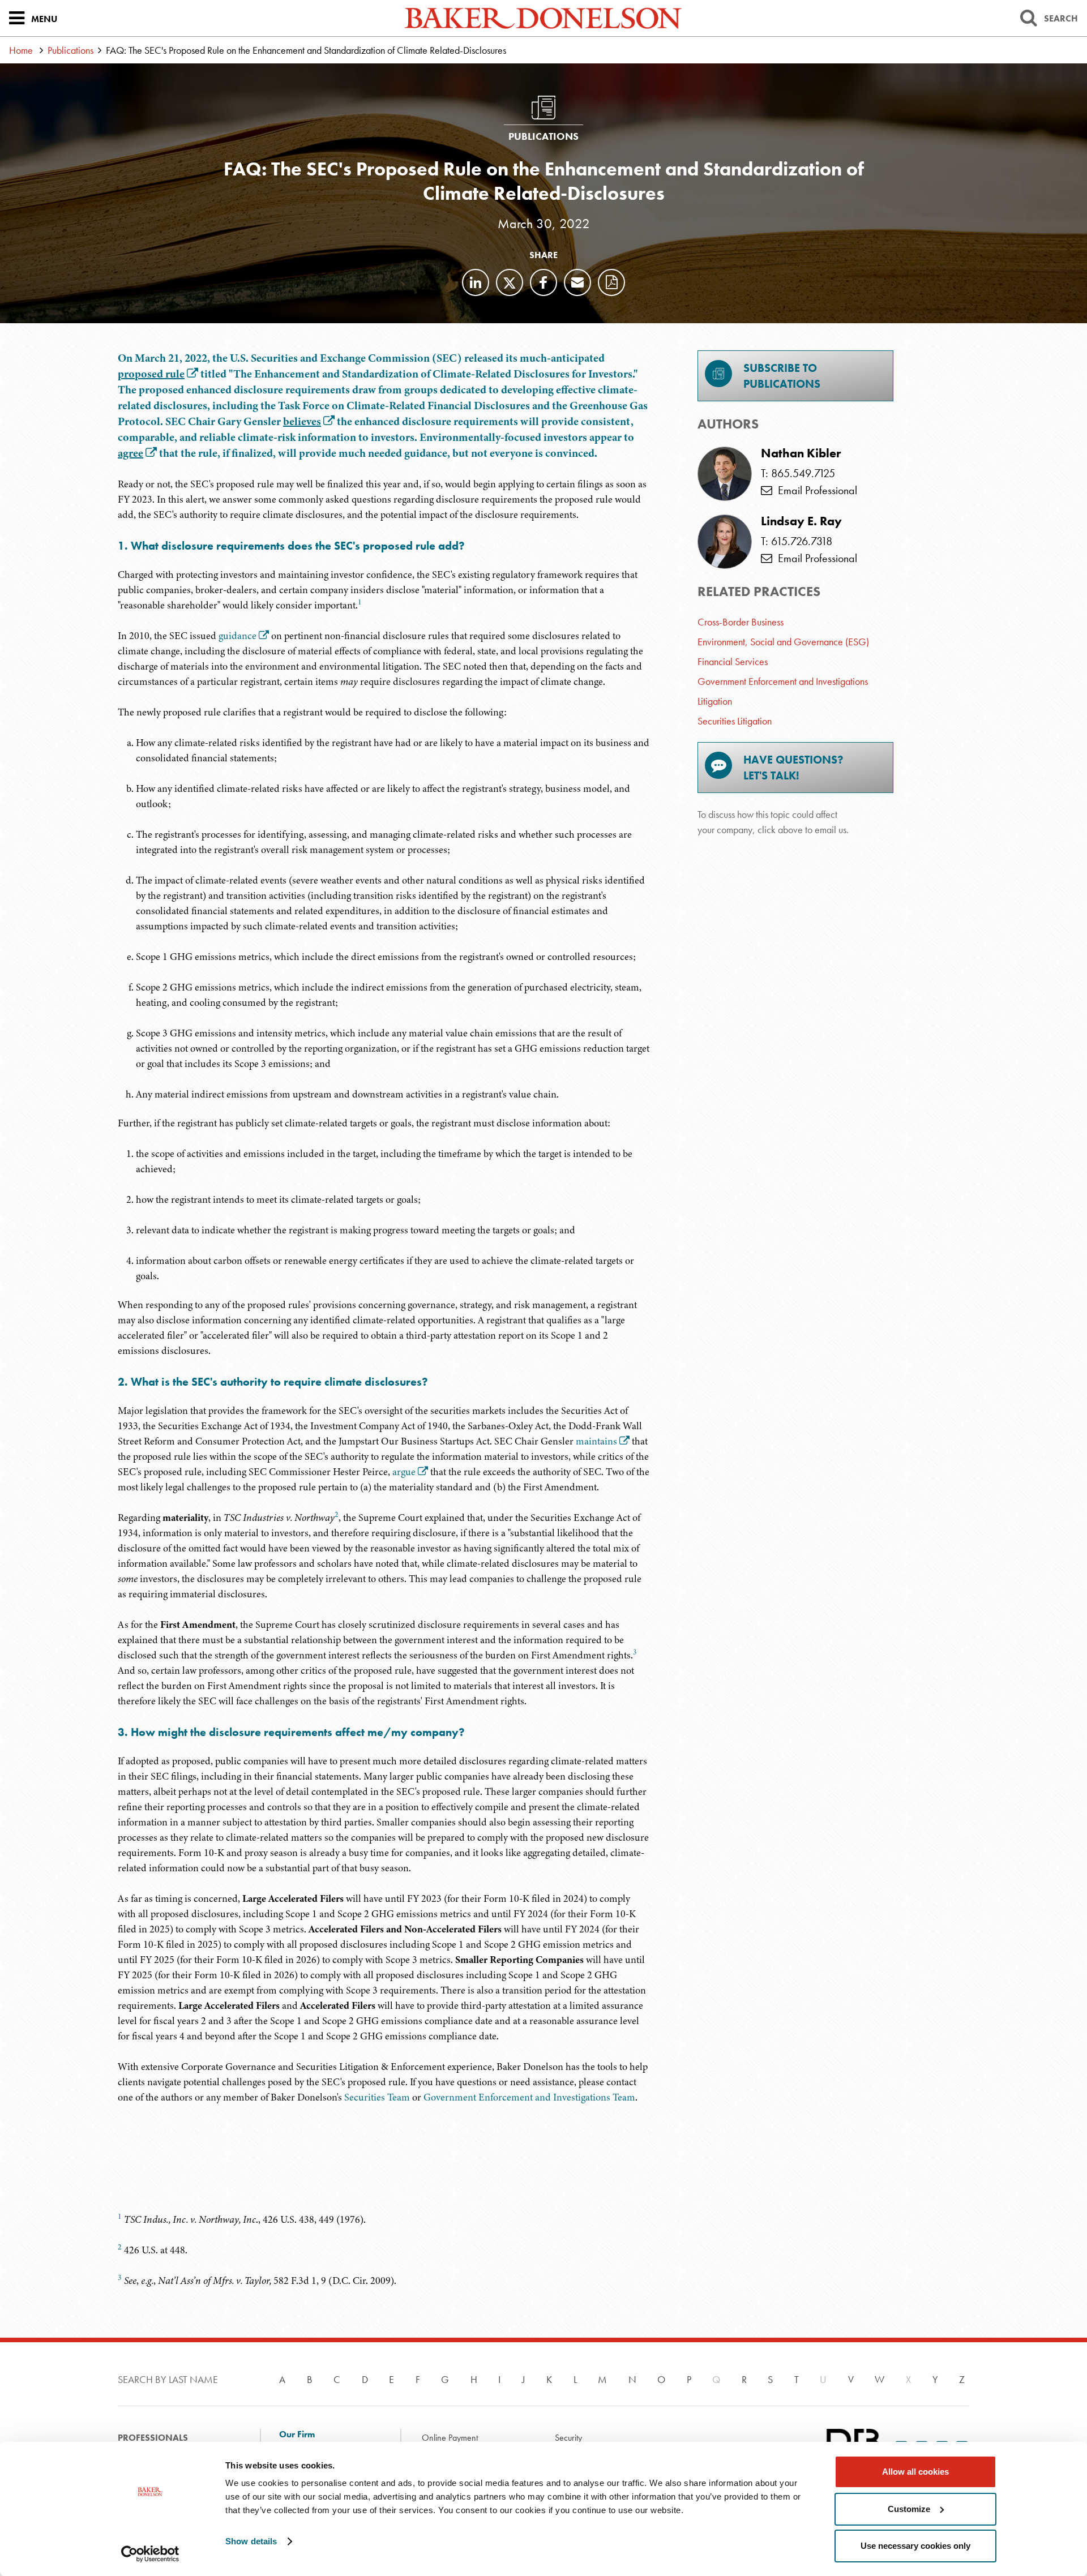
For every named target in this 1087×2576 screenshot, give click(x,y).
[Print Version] (611, 282)
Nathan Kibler (801, 453)
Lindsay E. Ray (801, 521)
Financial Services (733, 661)
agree (130, 453)
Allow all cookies (915, 2472)
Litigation (715, 701)
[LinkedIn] (476, 282)
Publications (70, 50)
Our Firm (297, 2434)
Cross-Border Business (741, 622)
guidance (237, 636)
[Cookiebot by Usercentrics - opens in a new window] (150, 2554)
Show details (251, 2541)
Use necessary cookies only (915, 2546)
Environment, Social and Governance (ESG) (783, 642)
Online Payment (450, 2438)
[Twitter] (510, 282)
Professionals (153, 2438)
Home (21, 50)
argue (404, 1472)
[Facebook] (543, 282)
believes (302, 421)
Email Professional (815, 490)
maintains (596, 1441)
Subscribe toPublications (782, 376)
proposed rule (151, 374)
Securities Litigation (735, 721)
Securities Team (377, 2097)
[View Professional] (725, 474)
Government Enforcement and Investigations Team (529, 2097)
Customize (909, 2509)
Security (568, 2438)
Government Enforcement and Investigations (783, 681)
